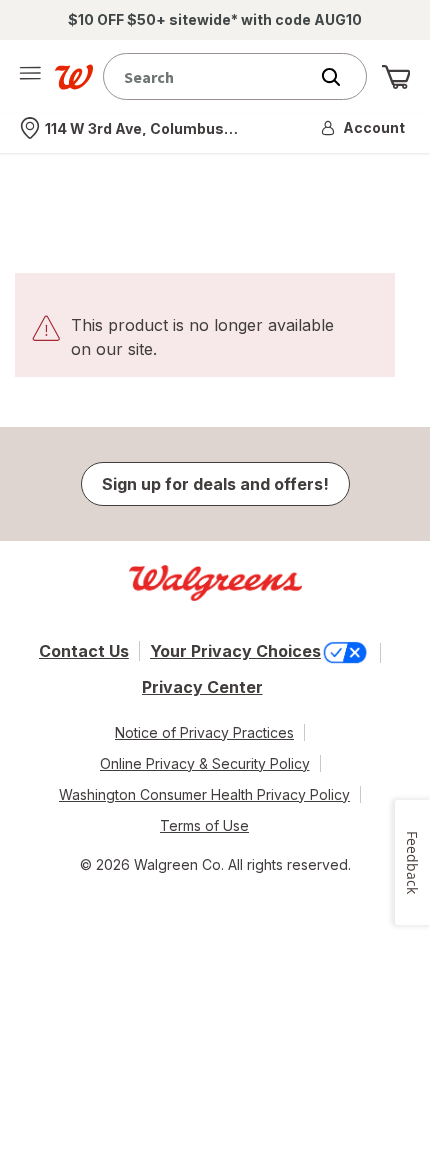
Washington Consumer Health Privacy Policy (204, 794)
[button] (364, 128)
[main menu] (30, 77)
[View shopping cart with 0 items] (396, 77)
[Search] (341, 77)
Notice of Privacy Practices (204, 732)
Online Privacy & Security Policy (205, 763)
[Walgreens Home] (74, 77)
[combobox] (210, 76)
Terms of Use (204, 825)
